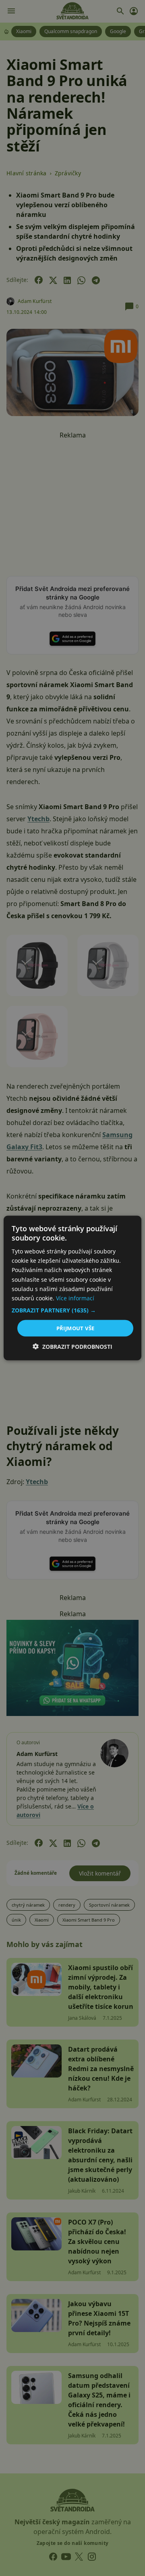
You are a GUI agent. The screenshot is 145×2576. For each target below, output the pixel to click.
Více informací (75, 1298)
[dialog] (72, 1288)
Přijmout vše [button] (76, 1328)
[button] (72, 1310)
